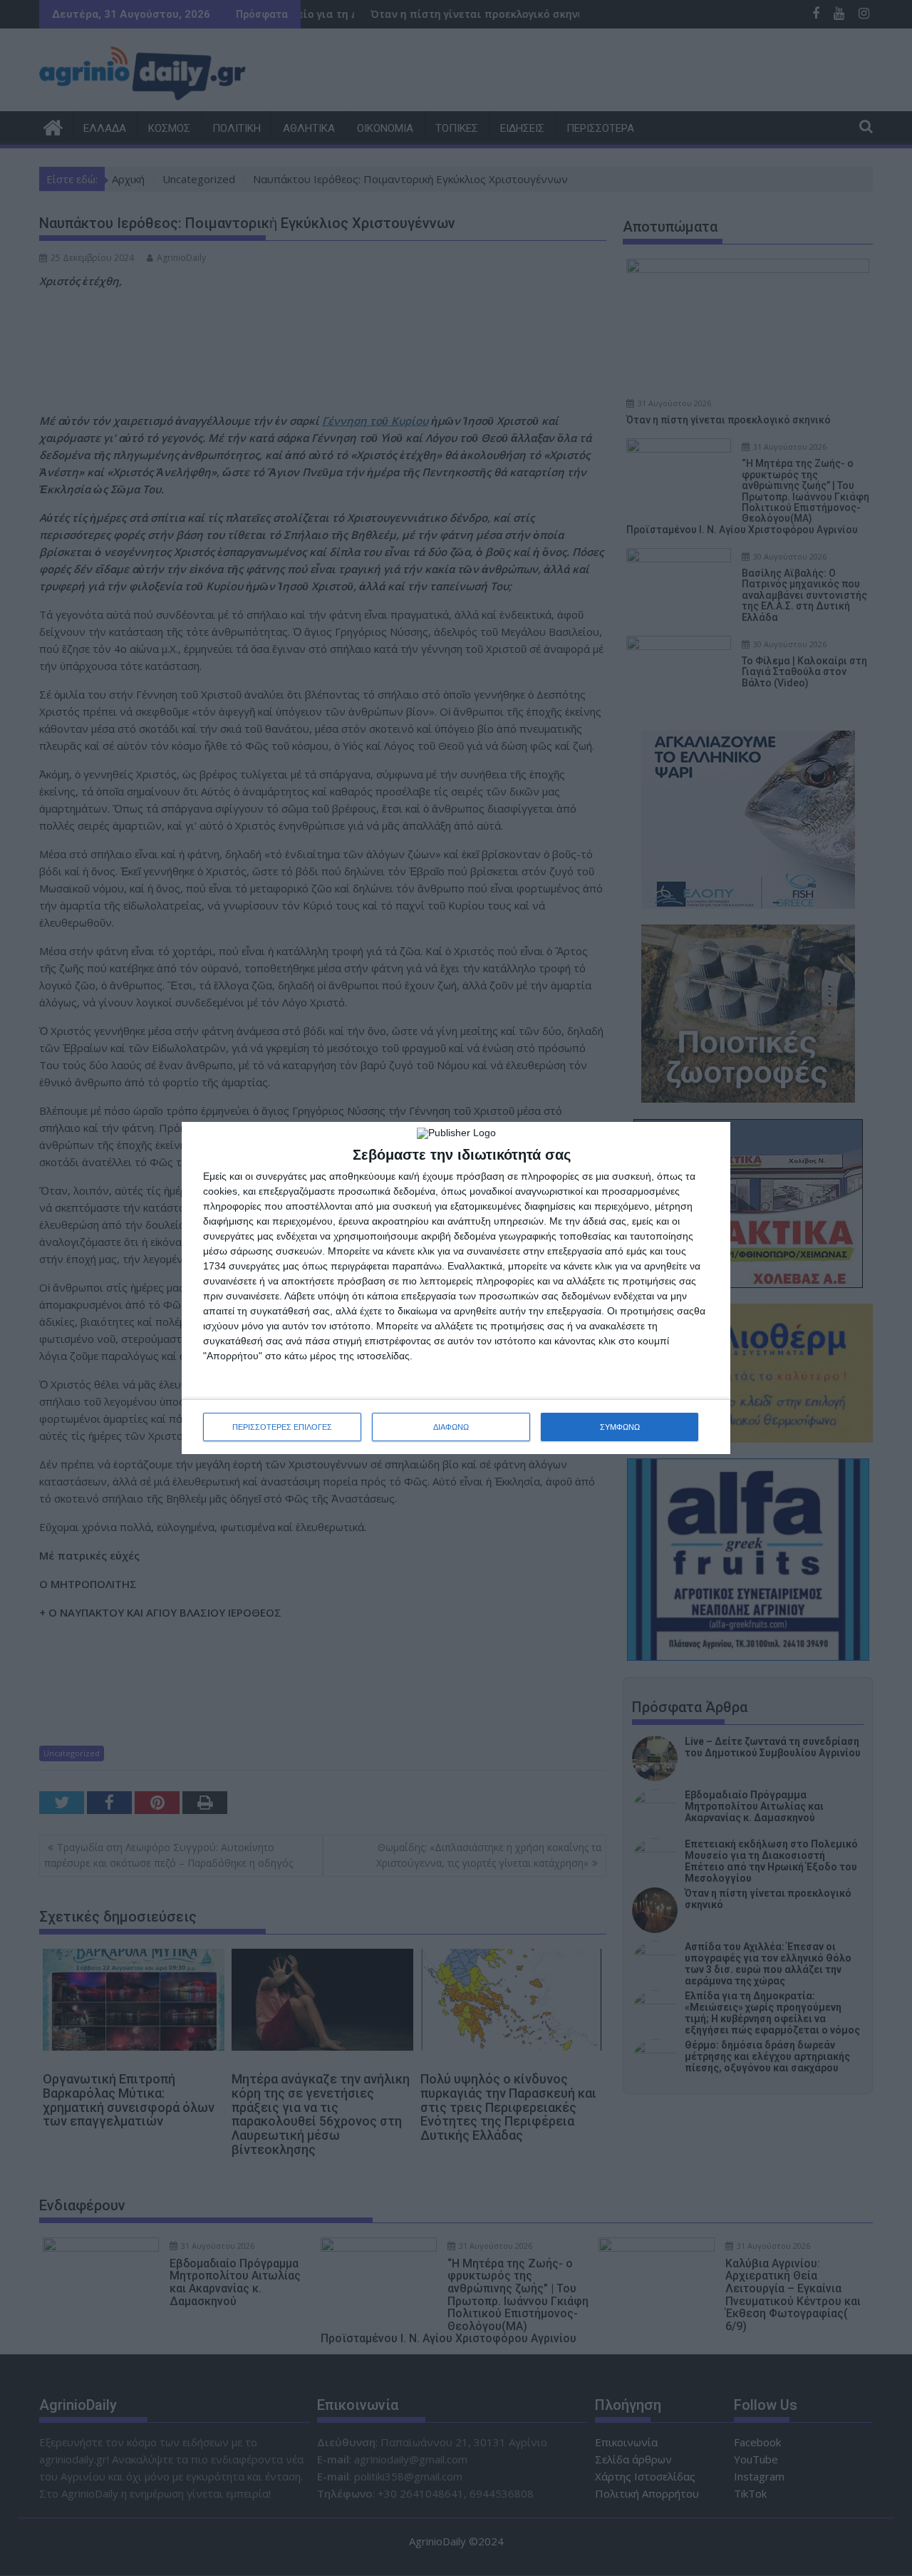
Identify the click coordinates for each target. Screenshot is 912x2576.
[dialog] (456, 1288)
